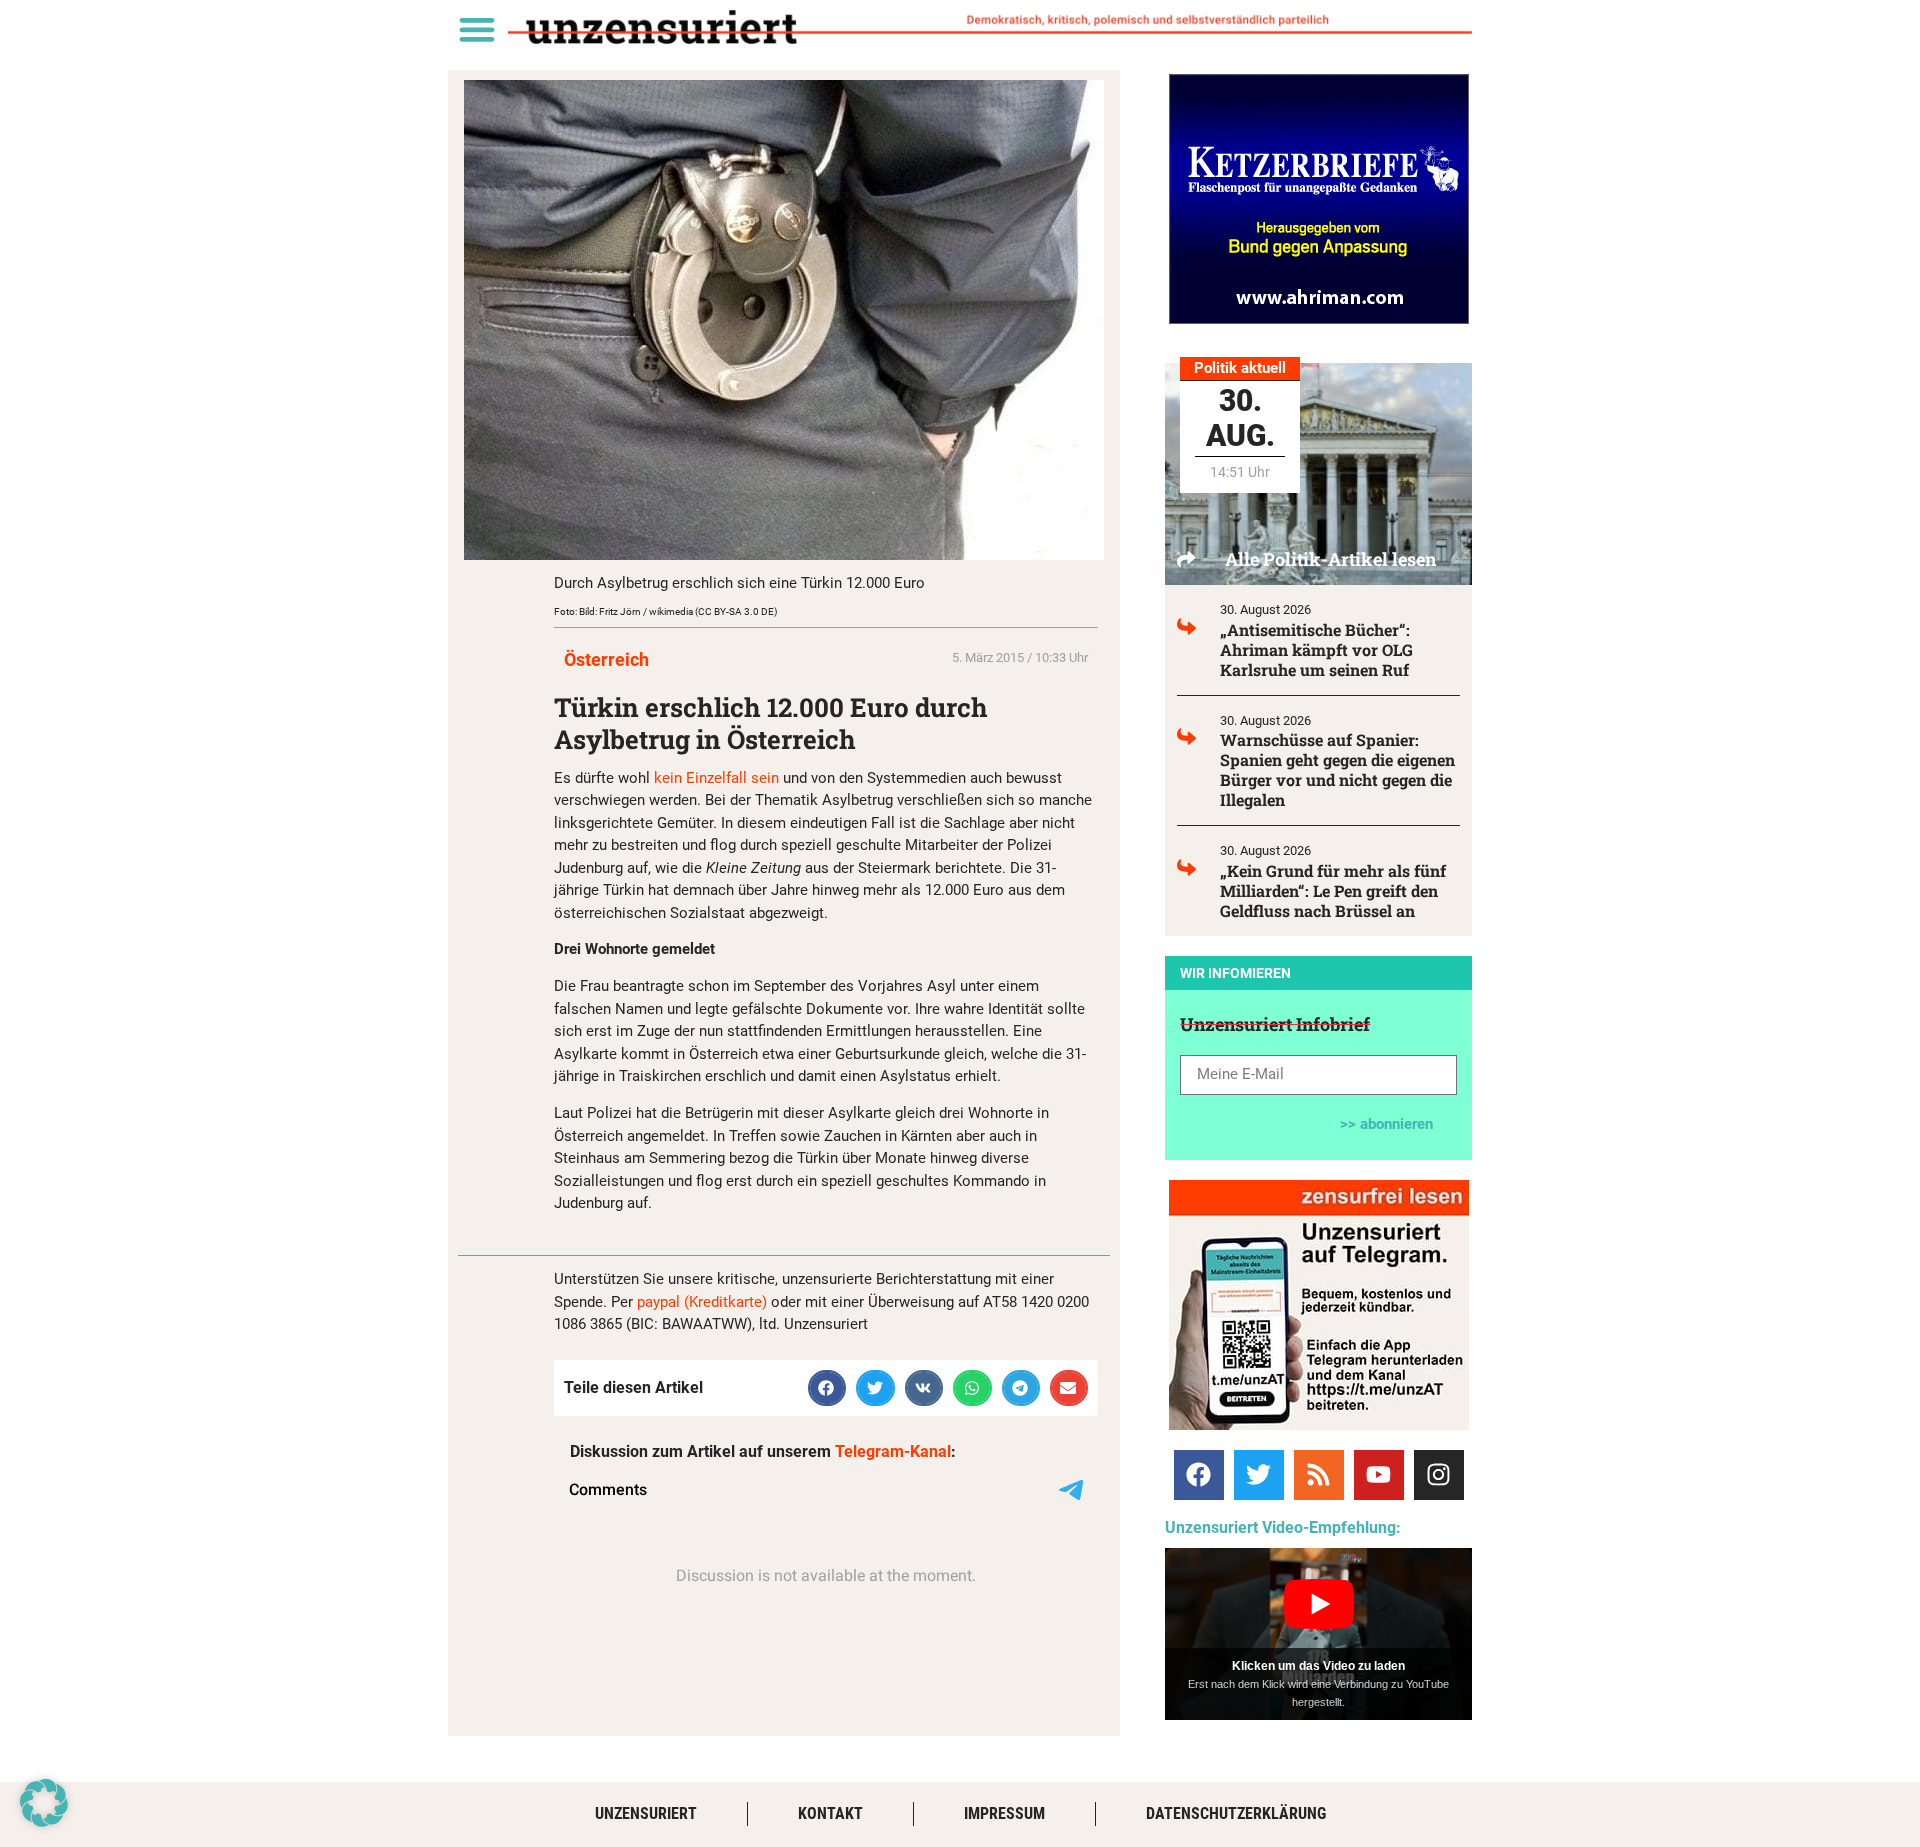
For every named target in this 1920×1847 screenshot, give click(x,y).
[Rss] (1319, 1475)
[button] (476, 28)
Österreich (606, 659)
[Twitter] (1259, 1475)
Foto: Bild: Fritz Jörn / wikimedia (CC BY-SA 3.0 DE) (665, 611)
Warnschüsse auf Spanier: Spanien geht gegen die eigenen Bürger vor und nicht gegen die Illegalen (1337, 769)
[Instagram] (1439, 1475)
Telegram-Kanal (893, 1451)
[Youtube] (1379, 1475)
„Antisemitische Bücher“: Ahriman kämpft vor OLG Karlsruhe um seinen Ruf (1316, 649)
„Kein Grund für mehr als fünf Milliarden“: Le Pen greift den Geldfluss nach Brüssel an (1333, 890)
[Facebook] (1199, 1475)
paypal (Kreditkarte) (702, 1302)
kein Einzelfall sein (716, 778)
